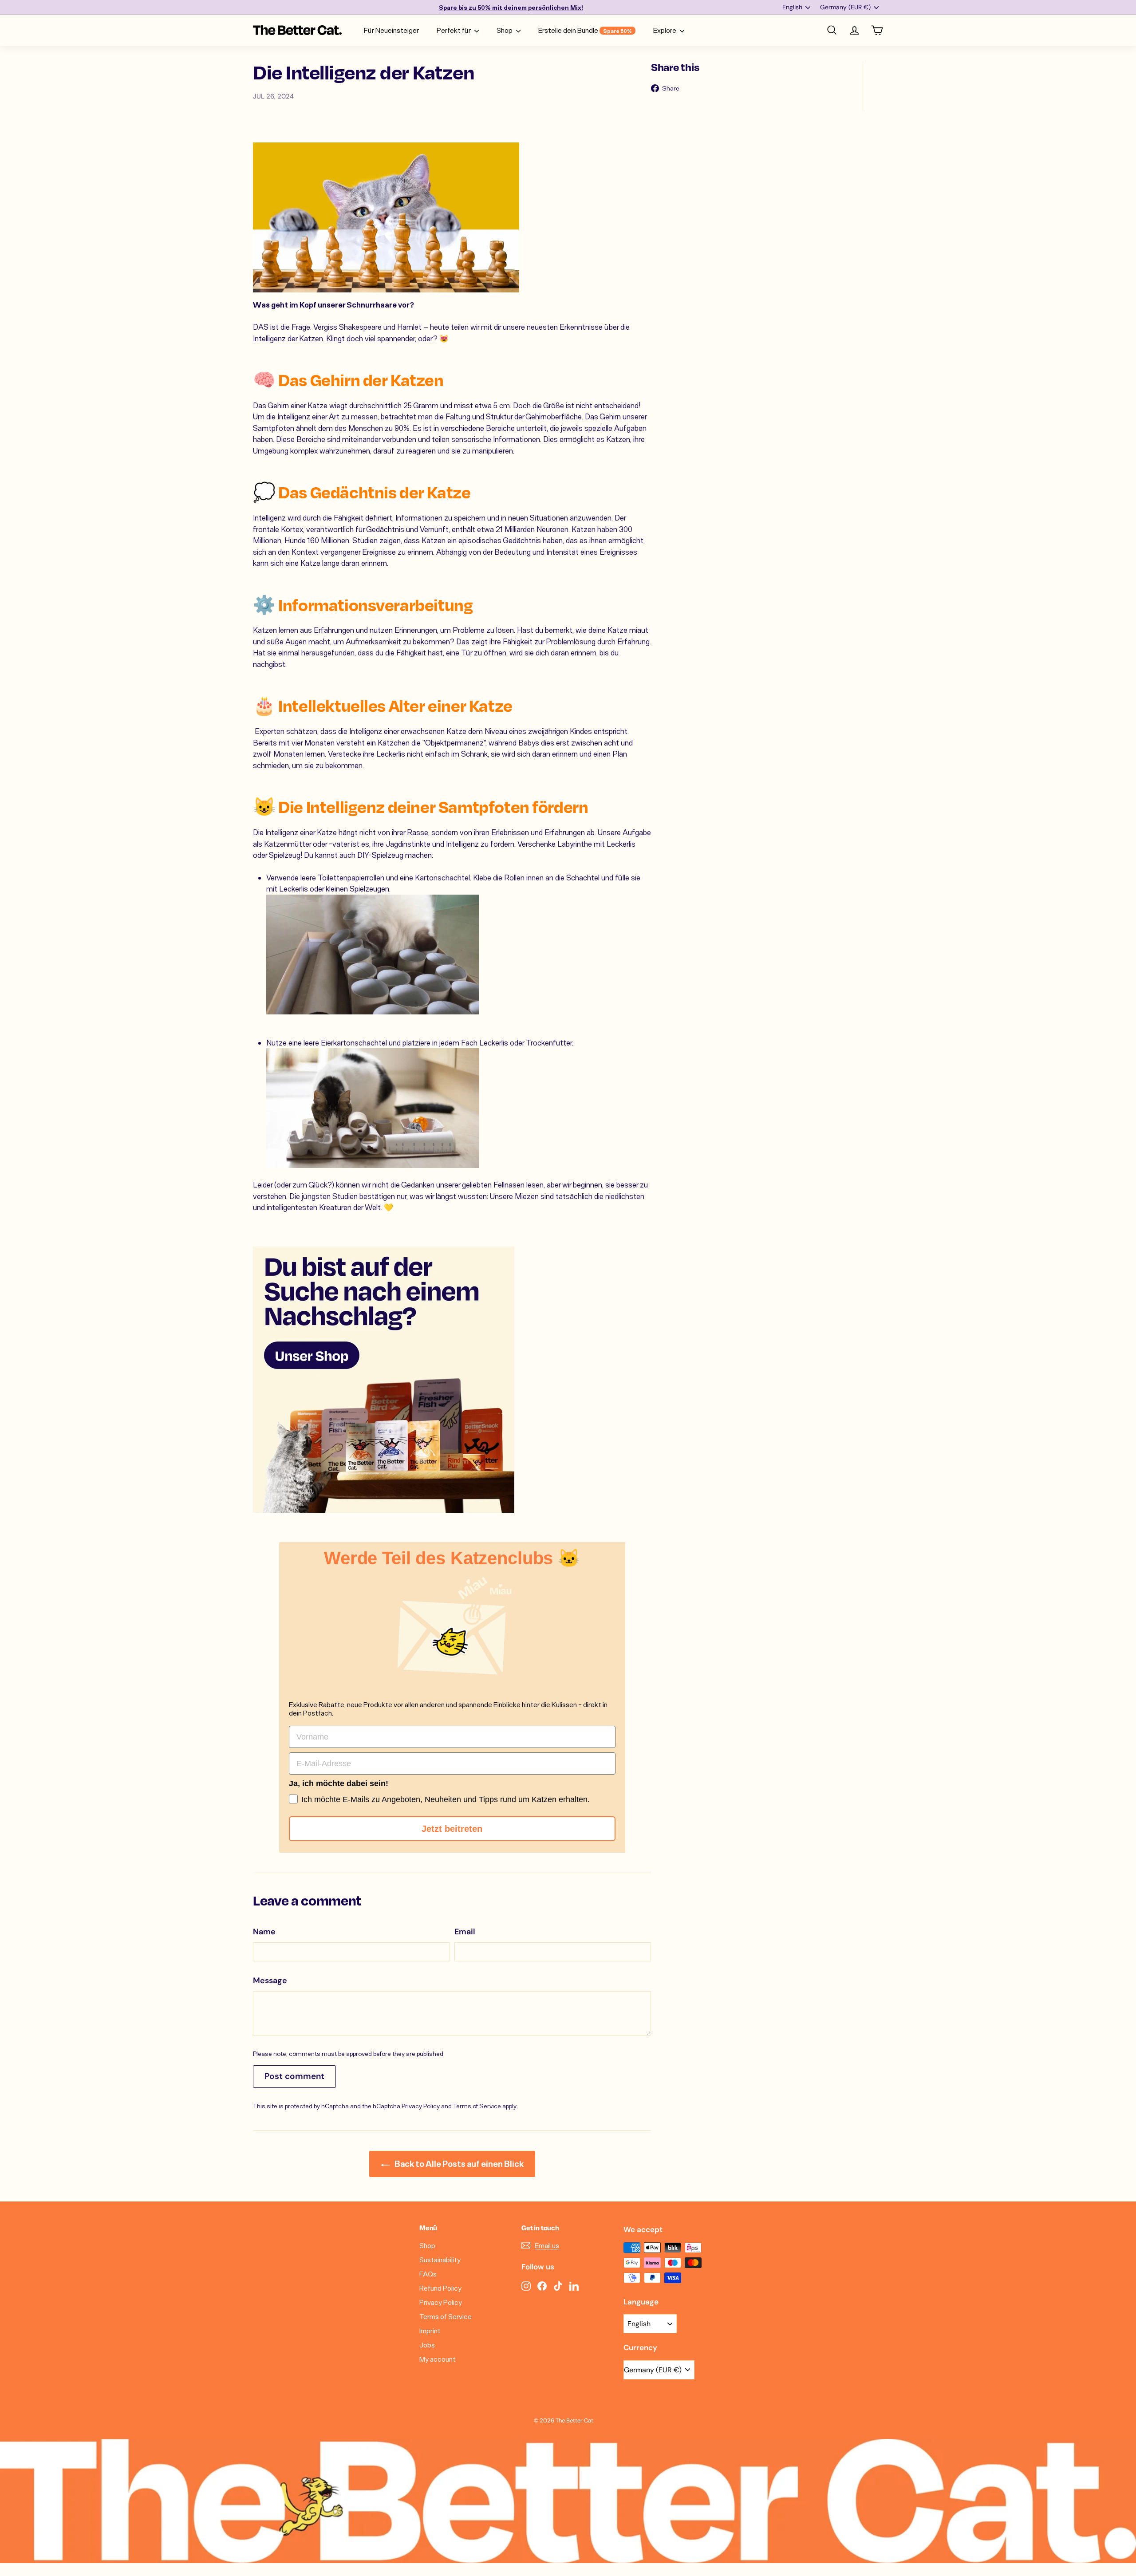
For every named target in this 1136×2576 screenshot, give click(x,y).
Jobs (427, 2345)
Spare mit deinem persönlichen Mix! (511, 7)
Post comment (294, 2076)
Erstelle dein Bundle (585, 30)
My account (438, 2359)
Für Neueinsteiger (391, 30)
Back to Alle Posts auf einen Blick (458, 2164)
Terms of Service (477, 2106)
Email (465, 1932)
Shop (505, 30)
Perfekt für (454, 30)
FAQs (428, 2274)
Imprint (430, 2330)
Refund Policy (440, 2288)
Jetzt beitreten (452, 1829)
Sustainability (440, 2259)
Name (264, 1932)
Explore (665, 30)
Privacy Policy (421, 2106)
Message (270, 1980)
